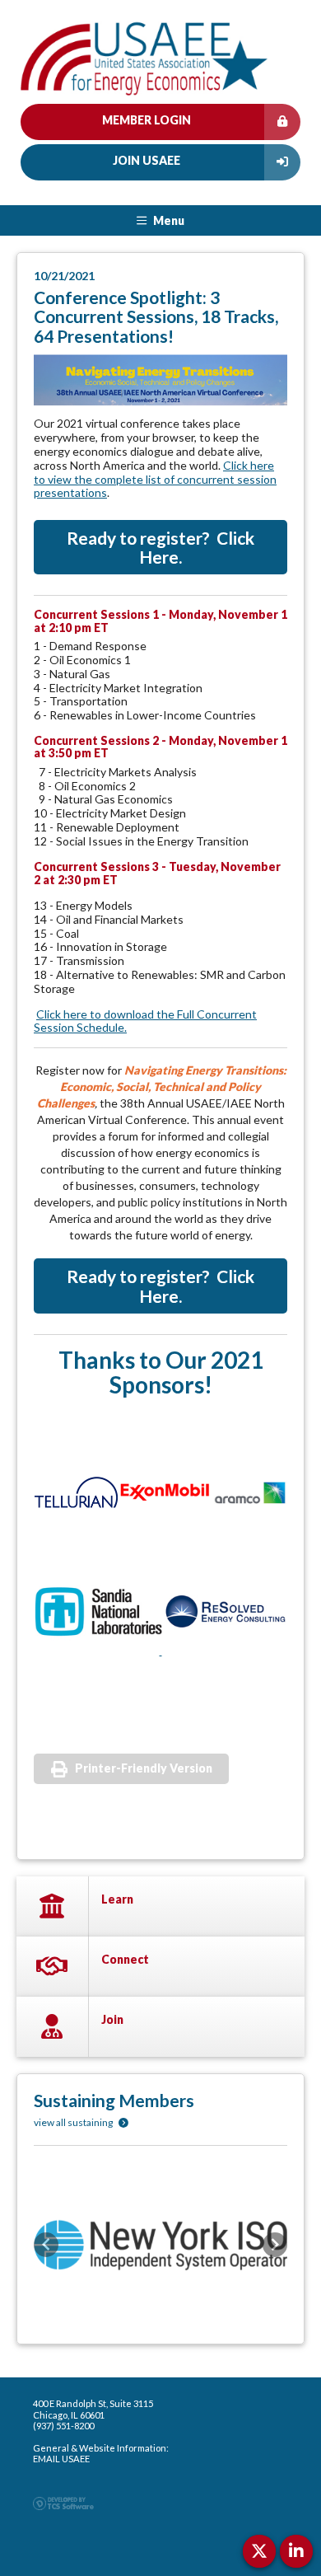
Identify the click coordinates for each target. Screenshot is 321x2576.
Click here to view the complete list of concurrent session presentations (155, 479)
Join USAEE (147, 160)
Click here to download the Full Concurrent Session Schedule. (145, 1021)
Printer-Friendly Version (144, 1768)
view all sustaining (74, 2122)
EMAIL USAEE (61, 2459)
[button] (46, 2245)
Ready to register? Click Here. (160, 547)
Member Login (147, 120)
